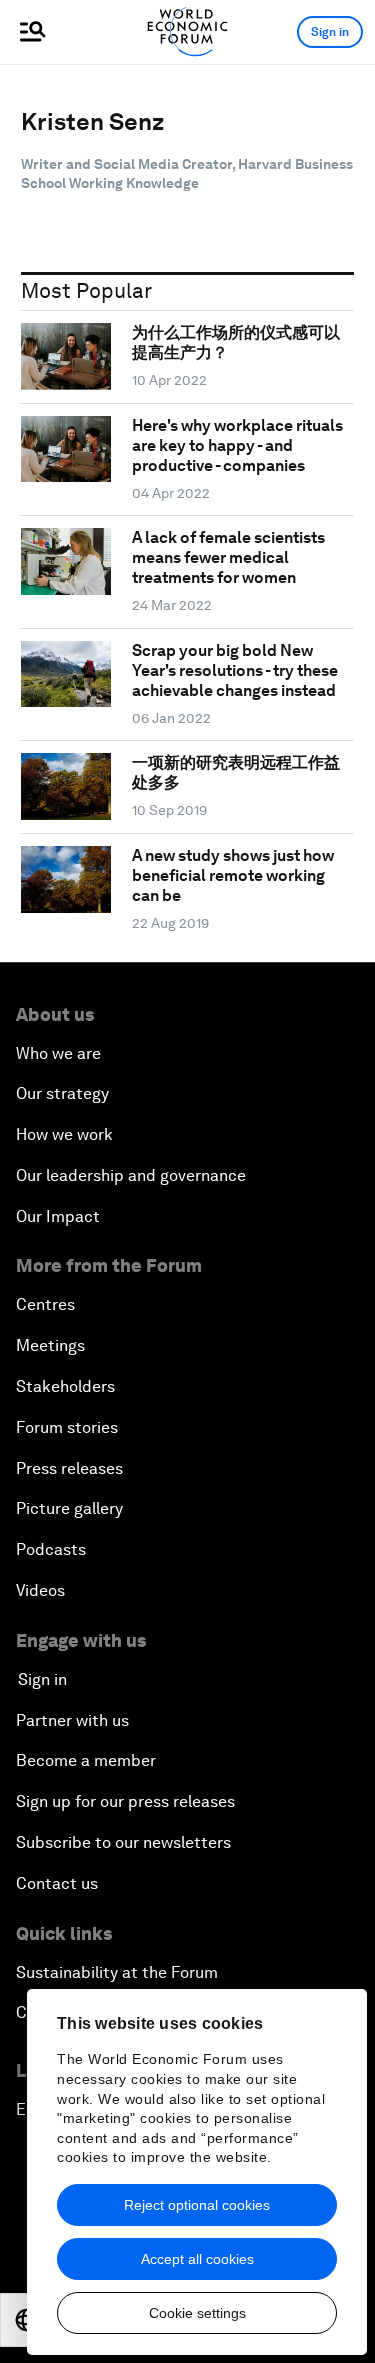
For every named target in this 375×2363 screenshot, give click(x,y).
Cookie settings (197, 2313)
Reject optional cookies (197, 2205)
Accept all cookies (197, 2259)
